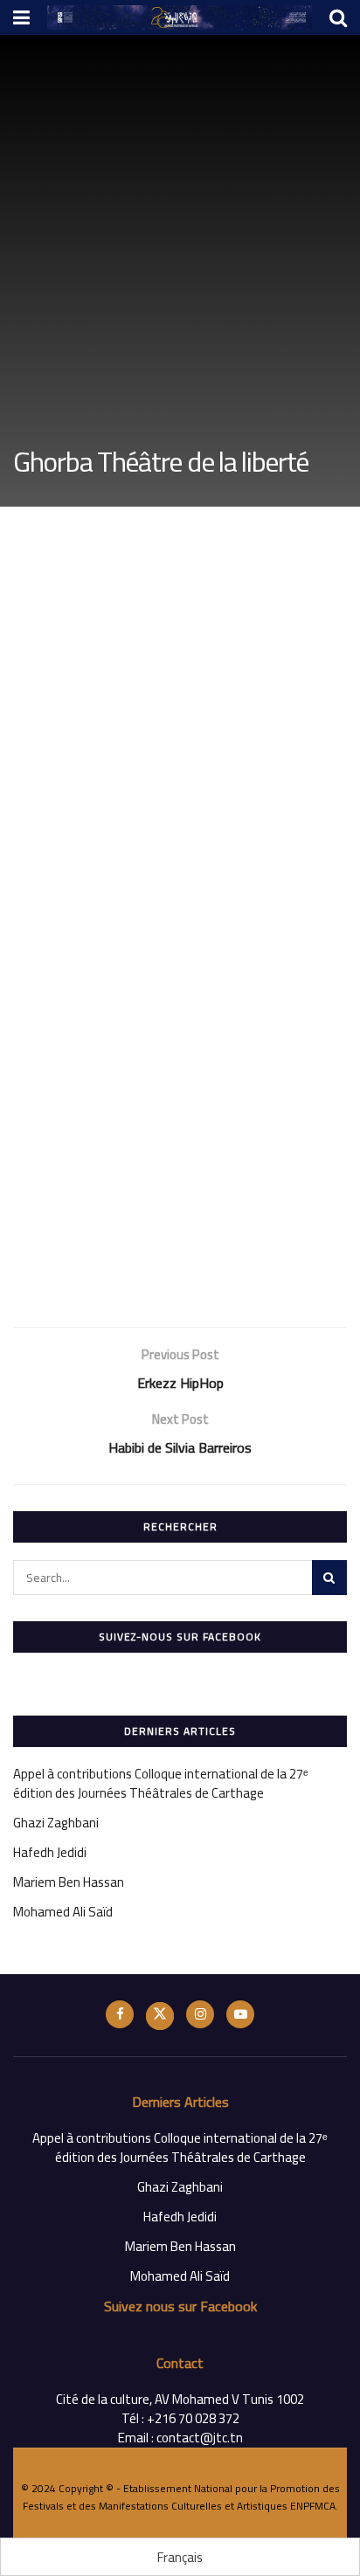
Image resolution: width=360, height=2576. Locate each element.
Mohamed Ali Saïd (63, 1912)
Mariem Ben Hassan (69, 1882)
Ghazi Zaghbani (56, 1823)
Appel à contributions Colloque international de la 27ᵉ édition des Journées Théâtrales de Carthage (161, 1783)
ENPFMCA (313, 2506)
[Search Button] (329, 1578)
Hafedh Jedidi (50, 1852)
